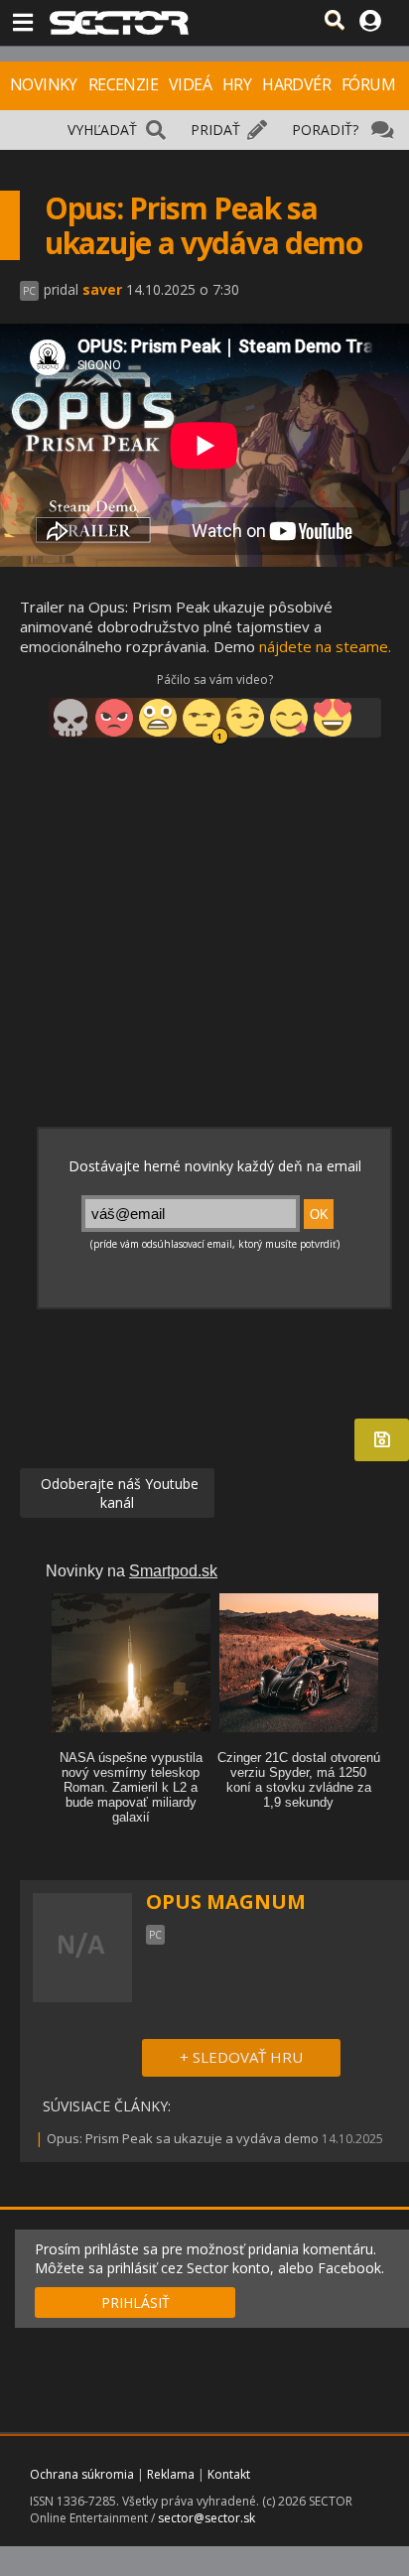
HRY (237, 84)
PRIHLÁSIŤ (136, 2303)
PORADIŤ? (325, 130)
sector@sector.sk (206, 2518)
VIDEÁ (190, 84)
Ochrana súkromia (82, 2474)
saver (102, 289)
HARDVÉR (296, 84)
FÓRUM (368, 84)
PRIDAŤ (215, 130)
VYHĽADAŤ (102, 130)
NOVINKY (44, 84)
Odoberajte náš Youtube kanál (118, 1493)
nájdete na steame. (325, 646)
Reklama (171, 2474)
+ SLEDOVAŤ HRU (241, 2057)
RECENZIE (123, 84)
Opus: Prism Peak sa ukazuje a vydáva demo (183, 2138)
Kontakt (229, 2474)
